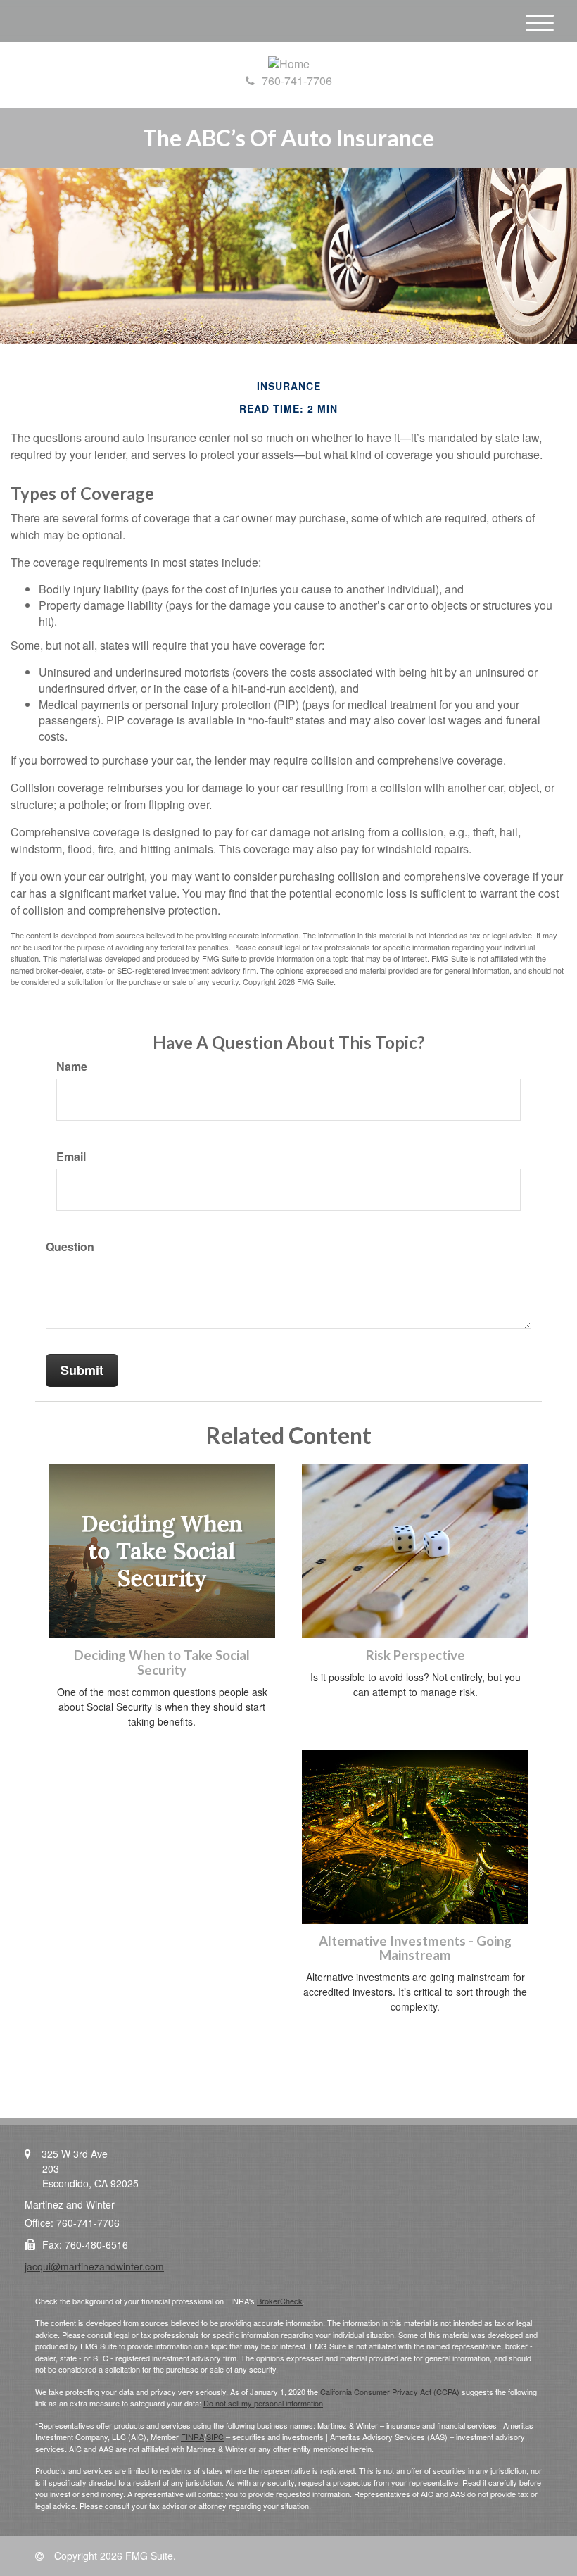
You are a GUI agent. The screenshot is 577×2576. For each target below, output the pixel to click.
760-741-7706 (297, 81)
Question (70, 1247)
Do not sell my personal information (263, 2403)
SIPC (215, 2437)
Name (72, 1067)
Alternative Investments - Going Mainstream (415, 1948)
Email (71, 1157)
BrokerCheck (280, 2301)
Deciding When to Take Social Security (162, 1663)
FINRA (192, 2437)
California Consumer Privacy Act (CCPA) (390, 2392)
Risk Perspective (416, 1655)
